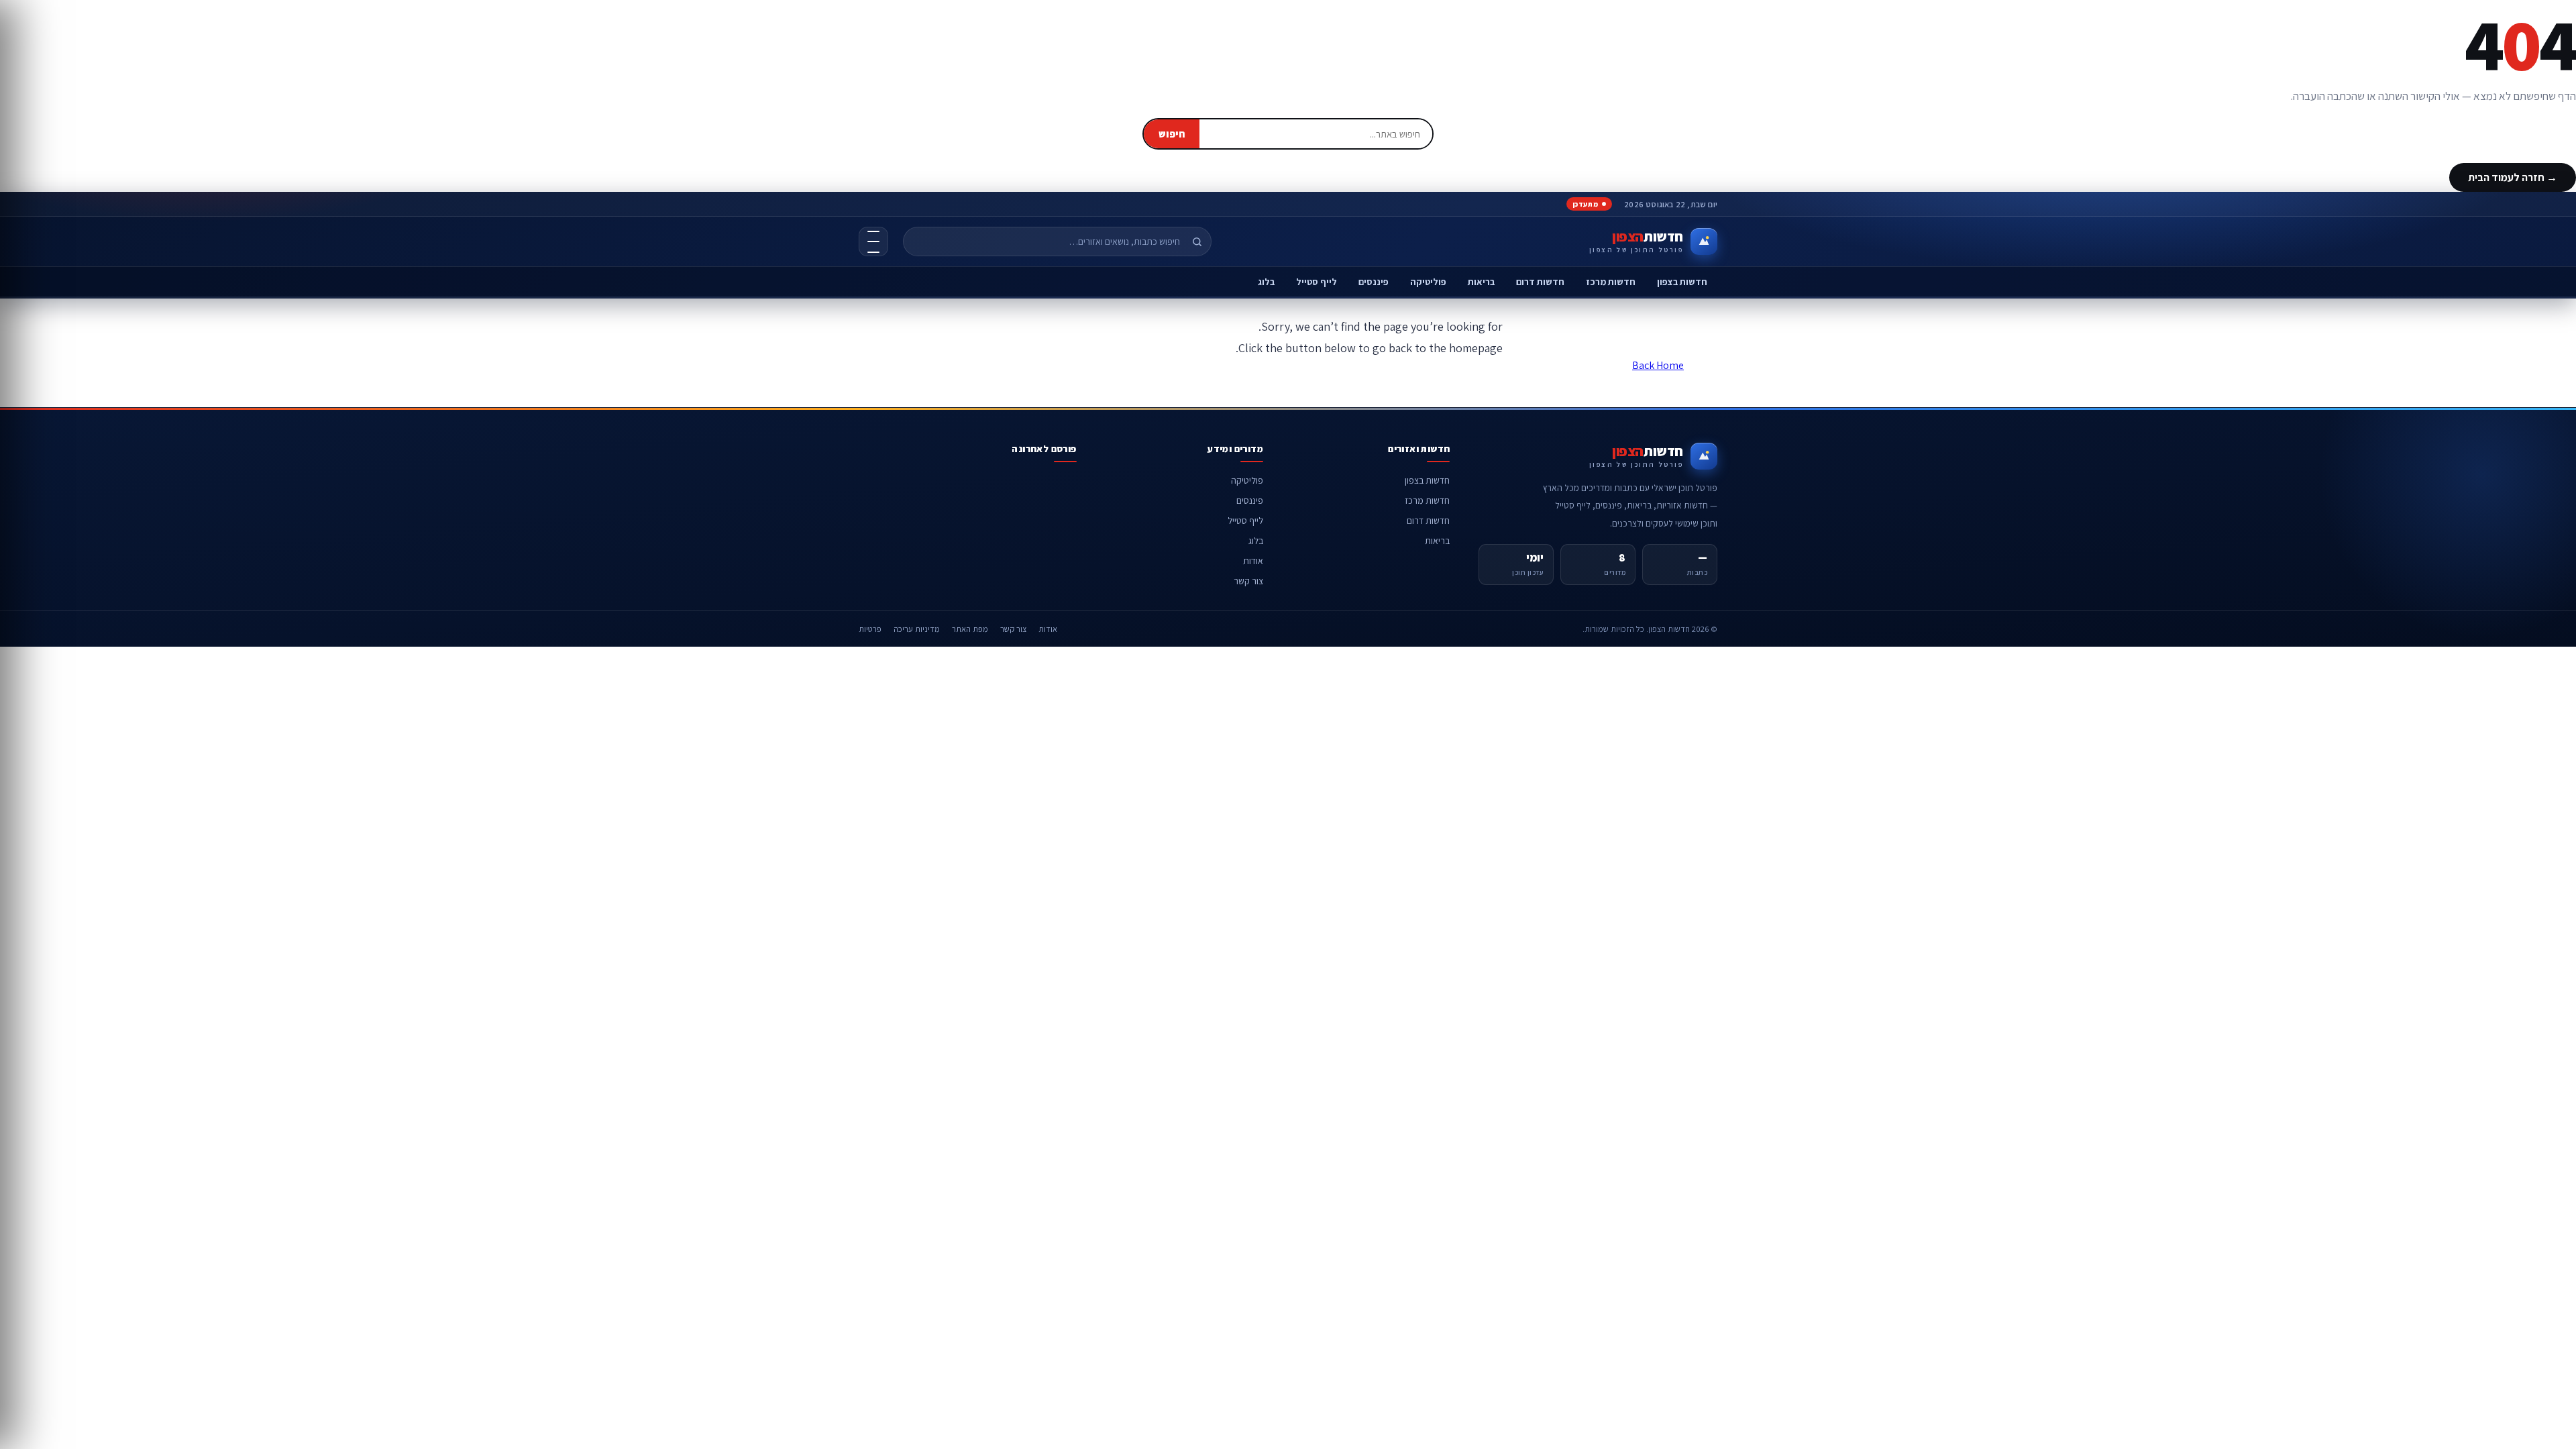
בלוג (1266, 282)
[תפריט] (873, 241)
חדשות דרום (1540, 282)
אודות (1253, 561)
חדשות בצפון (1682, 282)
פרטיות (870, 629)
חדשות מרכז (1611, 282)
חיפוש (1172, 134)
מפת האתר (970, 629)
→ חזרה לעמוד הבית (2513, 177)
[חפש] (1197, 241)
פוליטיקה (1428, 282)
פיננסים (1374, 282)
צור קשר (1248, 581)
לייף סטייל (1317, 282)
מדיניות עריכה (917, 629)
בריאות (1481, 282)
